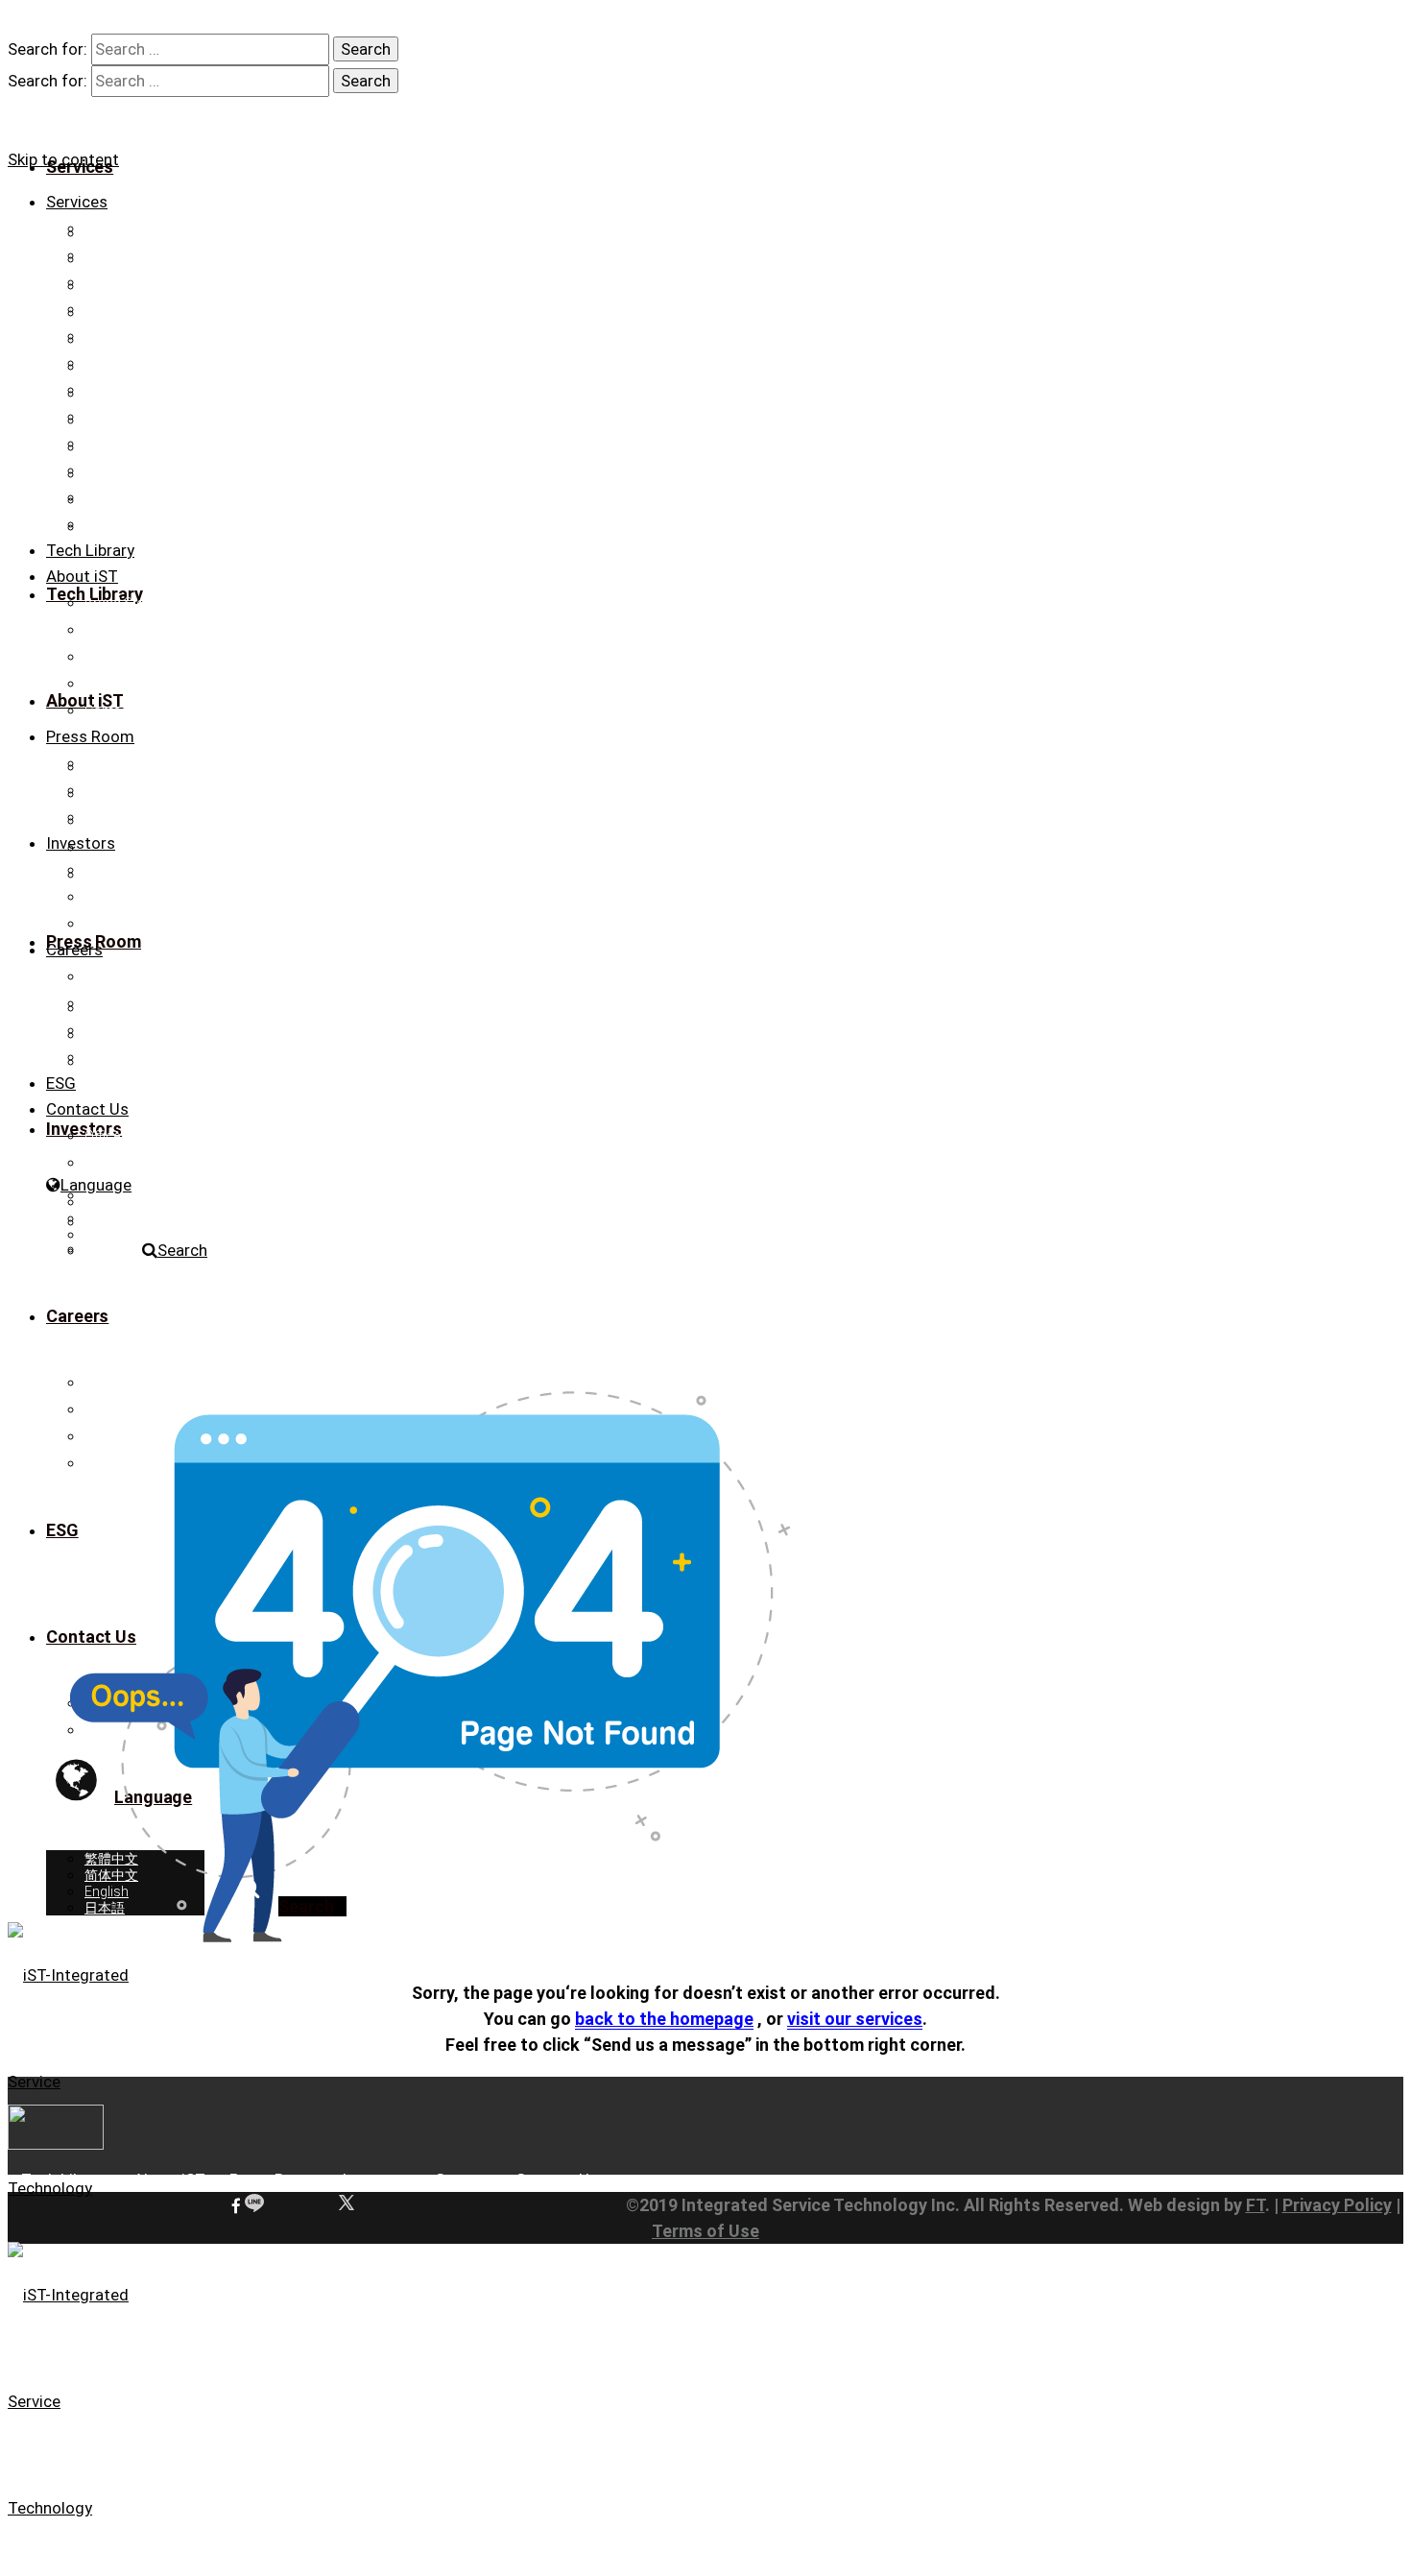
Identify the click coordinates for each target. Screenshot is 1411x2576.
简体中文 (111, 1218)
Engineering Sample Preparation (181, 282)
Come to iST (122, 1030)
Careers (74, 950)
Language (96, 1185)
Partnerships (123, 684)
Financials (116, 870)
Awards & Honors (139, 657)
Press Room (90, 736)
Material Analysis (136, 363)
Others (105, 470)
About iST (82, 576)
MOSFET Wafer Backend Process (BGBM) (212, 524)
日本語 (105, 1251)
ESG (61, 1083)
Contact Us (118, 710)
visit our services (855, 2019)
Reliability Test (127, 390)
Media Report (124, 790)
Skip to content (63, 159)
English (107, 1235)
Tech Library (90, 550)
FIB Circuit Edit (127, 255)
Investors (81, 843)
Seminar (110, 817)
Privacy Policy (1337, 2205)
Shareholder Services (149, 924)
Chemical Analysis (140, 417)
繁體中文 (111, 1202)
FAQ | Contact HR (136, 1057)
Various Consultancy (148, 444)
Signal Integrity (128, 336)
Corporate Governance (154, 897)
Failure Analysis (132, 309)
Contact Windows (139, 1163)
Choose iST (120, 976)
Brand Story (120, 603)
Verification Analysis (146, 229)
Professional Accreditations (169, 630)
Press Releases (131, 763)
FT (1256, 2205)
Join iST (109, 1003)
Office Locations (134, 1136)
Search (182, 1250)
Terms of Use (705, 2231)
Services (77, 202)
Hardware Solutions (145, 497)
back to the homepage (664, 2019)
